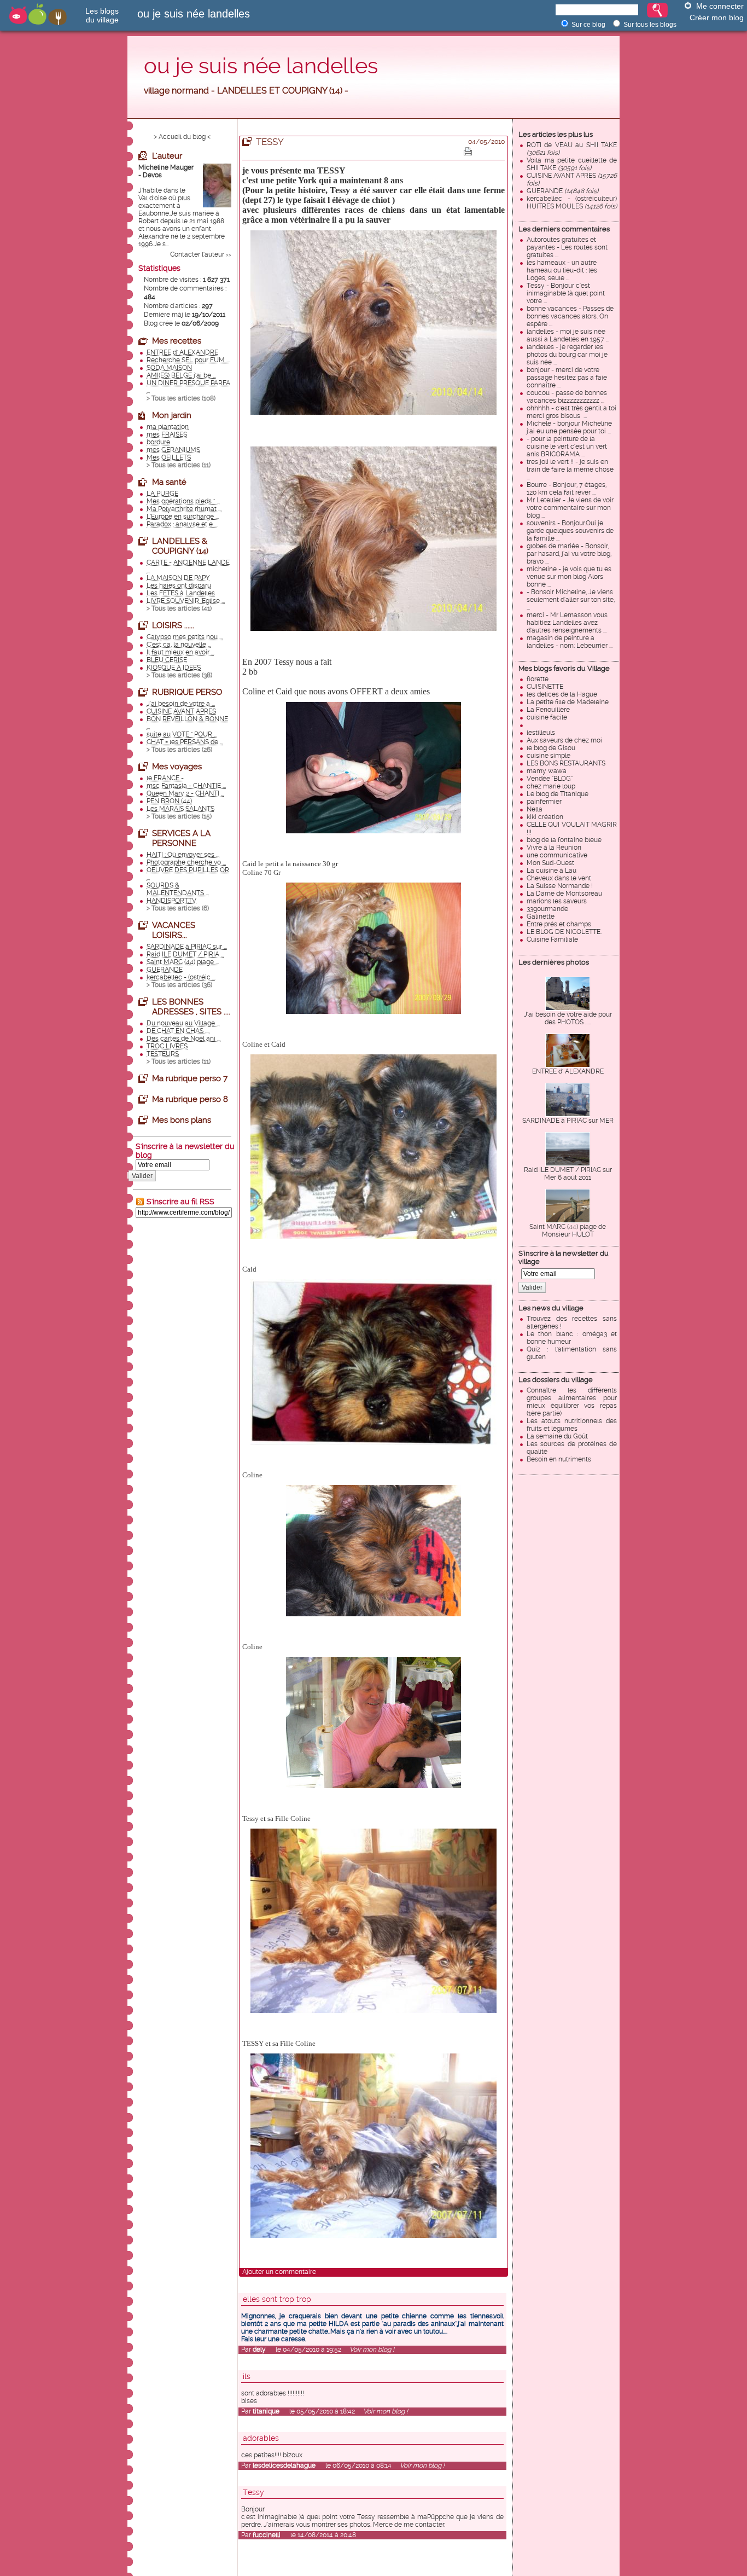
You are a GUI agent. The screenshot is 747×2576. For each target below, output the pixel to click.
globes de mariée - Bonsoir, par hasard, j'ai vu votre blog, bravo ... (569, 554)
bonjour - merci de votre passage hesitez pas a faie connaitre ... (567, 378)
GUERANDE (562, 191)
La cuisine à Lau (552, 871)
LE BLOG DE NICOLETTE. (564, 932)
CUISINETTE (545, 687)
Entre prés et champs (559, 924)
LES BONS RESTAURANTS (566, 763)
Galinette (541, 916)
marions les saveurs (557, 901)
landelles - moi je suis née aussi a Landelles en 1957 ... (568, 335)
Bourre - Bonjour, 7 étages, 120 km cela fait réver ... (567, 489)
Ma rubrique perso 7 (190, 1078)
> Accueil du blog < (182, 137)
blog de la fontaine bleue (564, 840)
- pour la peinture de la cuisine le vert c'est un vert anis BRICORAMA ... (567, 446)
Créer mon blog (717, 18)
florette (538, 679)
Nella (535, 809)
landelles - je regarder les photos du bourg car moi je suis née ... (567, 355)
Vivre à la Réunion (554, 848)
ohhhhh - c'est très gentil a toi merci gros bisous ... (571, 412)
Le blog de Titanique (558, 794)
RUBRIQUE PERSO (187, 692)
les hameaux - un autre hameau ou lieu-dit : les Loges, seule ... (562, 270)
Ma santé (169, 482)
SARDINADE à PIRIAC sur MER (568, 1121)
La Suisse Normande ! (560, 886)
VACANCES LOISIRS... (174, 930)
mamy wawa (547, 771)
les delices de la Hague (562, 694)
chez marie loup (551, 786)
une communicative (557, 855)
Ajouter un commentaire (279, 2272)
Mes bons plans (182, 1120)
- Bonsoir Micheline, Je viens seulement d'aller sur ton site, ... (571, 600)
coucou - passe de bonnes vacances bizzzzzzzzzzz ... (567, 397)
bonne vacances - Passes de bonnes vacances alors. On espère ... (570, 316)
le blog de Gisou (551, 748)
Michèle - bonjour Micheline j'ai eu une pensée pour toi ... (569, 427)
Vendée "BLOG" (550, 779)
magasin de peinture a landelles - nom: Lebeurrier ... (570, 642)
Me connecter (720, 6)
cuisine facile (547, 717)
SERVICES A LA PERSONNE (181, 838)
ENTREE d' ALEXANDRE (568, 1071)
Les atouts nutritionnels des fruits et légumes (572, 1425)
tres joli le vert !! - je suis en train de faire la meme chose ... (570, 469)
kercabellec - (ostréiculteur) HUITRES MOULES (572, 202)
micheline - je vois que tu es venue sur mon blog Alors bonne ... (569, 577)
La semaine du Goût (557, 1436)
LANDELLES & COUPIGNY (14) (180, 546)
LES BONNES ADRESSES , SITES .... (191, 1007)
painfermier (544, 802)
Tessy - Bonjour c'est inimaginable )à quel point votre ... (566, 293)
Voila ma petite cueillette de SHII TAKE (572, 164)
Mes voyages (177, 767)
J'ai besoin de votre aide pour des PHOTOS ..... (568, 1018)
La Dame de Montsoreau (564, 894)
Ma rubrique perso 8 (190, 1099)
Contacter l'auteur (197, 254)
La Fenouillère (548, 710)
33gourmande (547, 909)
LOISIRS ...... (173, 625)
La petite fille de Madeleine (568, 702)
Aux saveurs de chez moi (564, 740)
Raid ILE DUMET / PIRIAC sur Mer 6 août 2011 (568, 1174)
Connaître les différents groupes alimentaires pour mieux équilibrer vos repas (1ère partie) (572, 1402)
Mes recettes (177, 341)
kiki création (545, 817)
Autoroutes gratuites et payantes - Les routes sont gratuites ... (567, 247)
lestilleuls (541, 733)
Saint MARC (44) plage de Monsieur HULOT (568, 1231)
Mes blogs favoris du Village (564, 668)
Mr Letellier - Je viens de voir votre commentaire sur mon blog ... (570, 508)
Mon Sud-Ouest (550, 863)
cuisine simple (548, 756)
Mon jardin (172, 415)
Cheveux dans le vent (559, 878)
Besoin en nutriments (559, 1459)
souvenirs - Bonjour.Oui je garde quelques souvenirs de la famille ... (570, 531)
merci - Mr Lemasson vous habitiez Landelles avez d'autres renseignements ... (567, 623)
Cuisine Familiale (552, 939)
